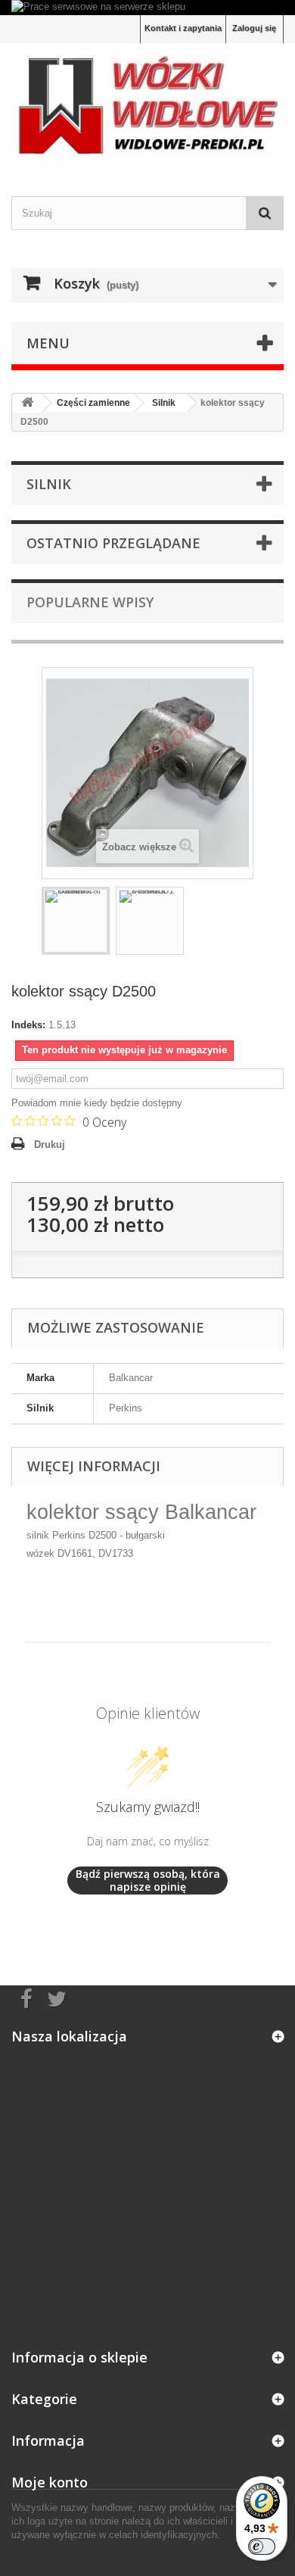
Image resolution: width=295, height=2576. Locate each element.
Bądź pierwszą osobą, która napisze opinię (148, 1881)
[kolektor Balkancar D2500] (76, 921)
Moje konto (50, 2482)
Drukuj (50, 1145)
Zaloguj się (254, 28)
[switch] (262, 2546)
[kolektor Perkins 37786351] (150, 921)
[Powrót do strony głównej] (27, 403)
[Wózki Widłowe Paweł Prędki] (147, 106)
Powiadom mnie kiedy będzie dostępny (97, 1103)
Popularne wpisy (90, 602)
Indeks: (28, 1025)
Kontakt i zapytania (183, 28)
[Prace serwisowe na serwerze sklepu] (147, 8)
